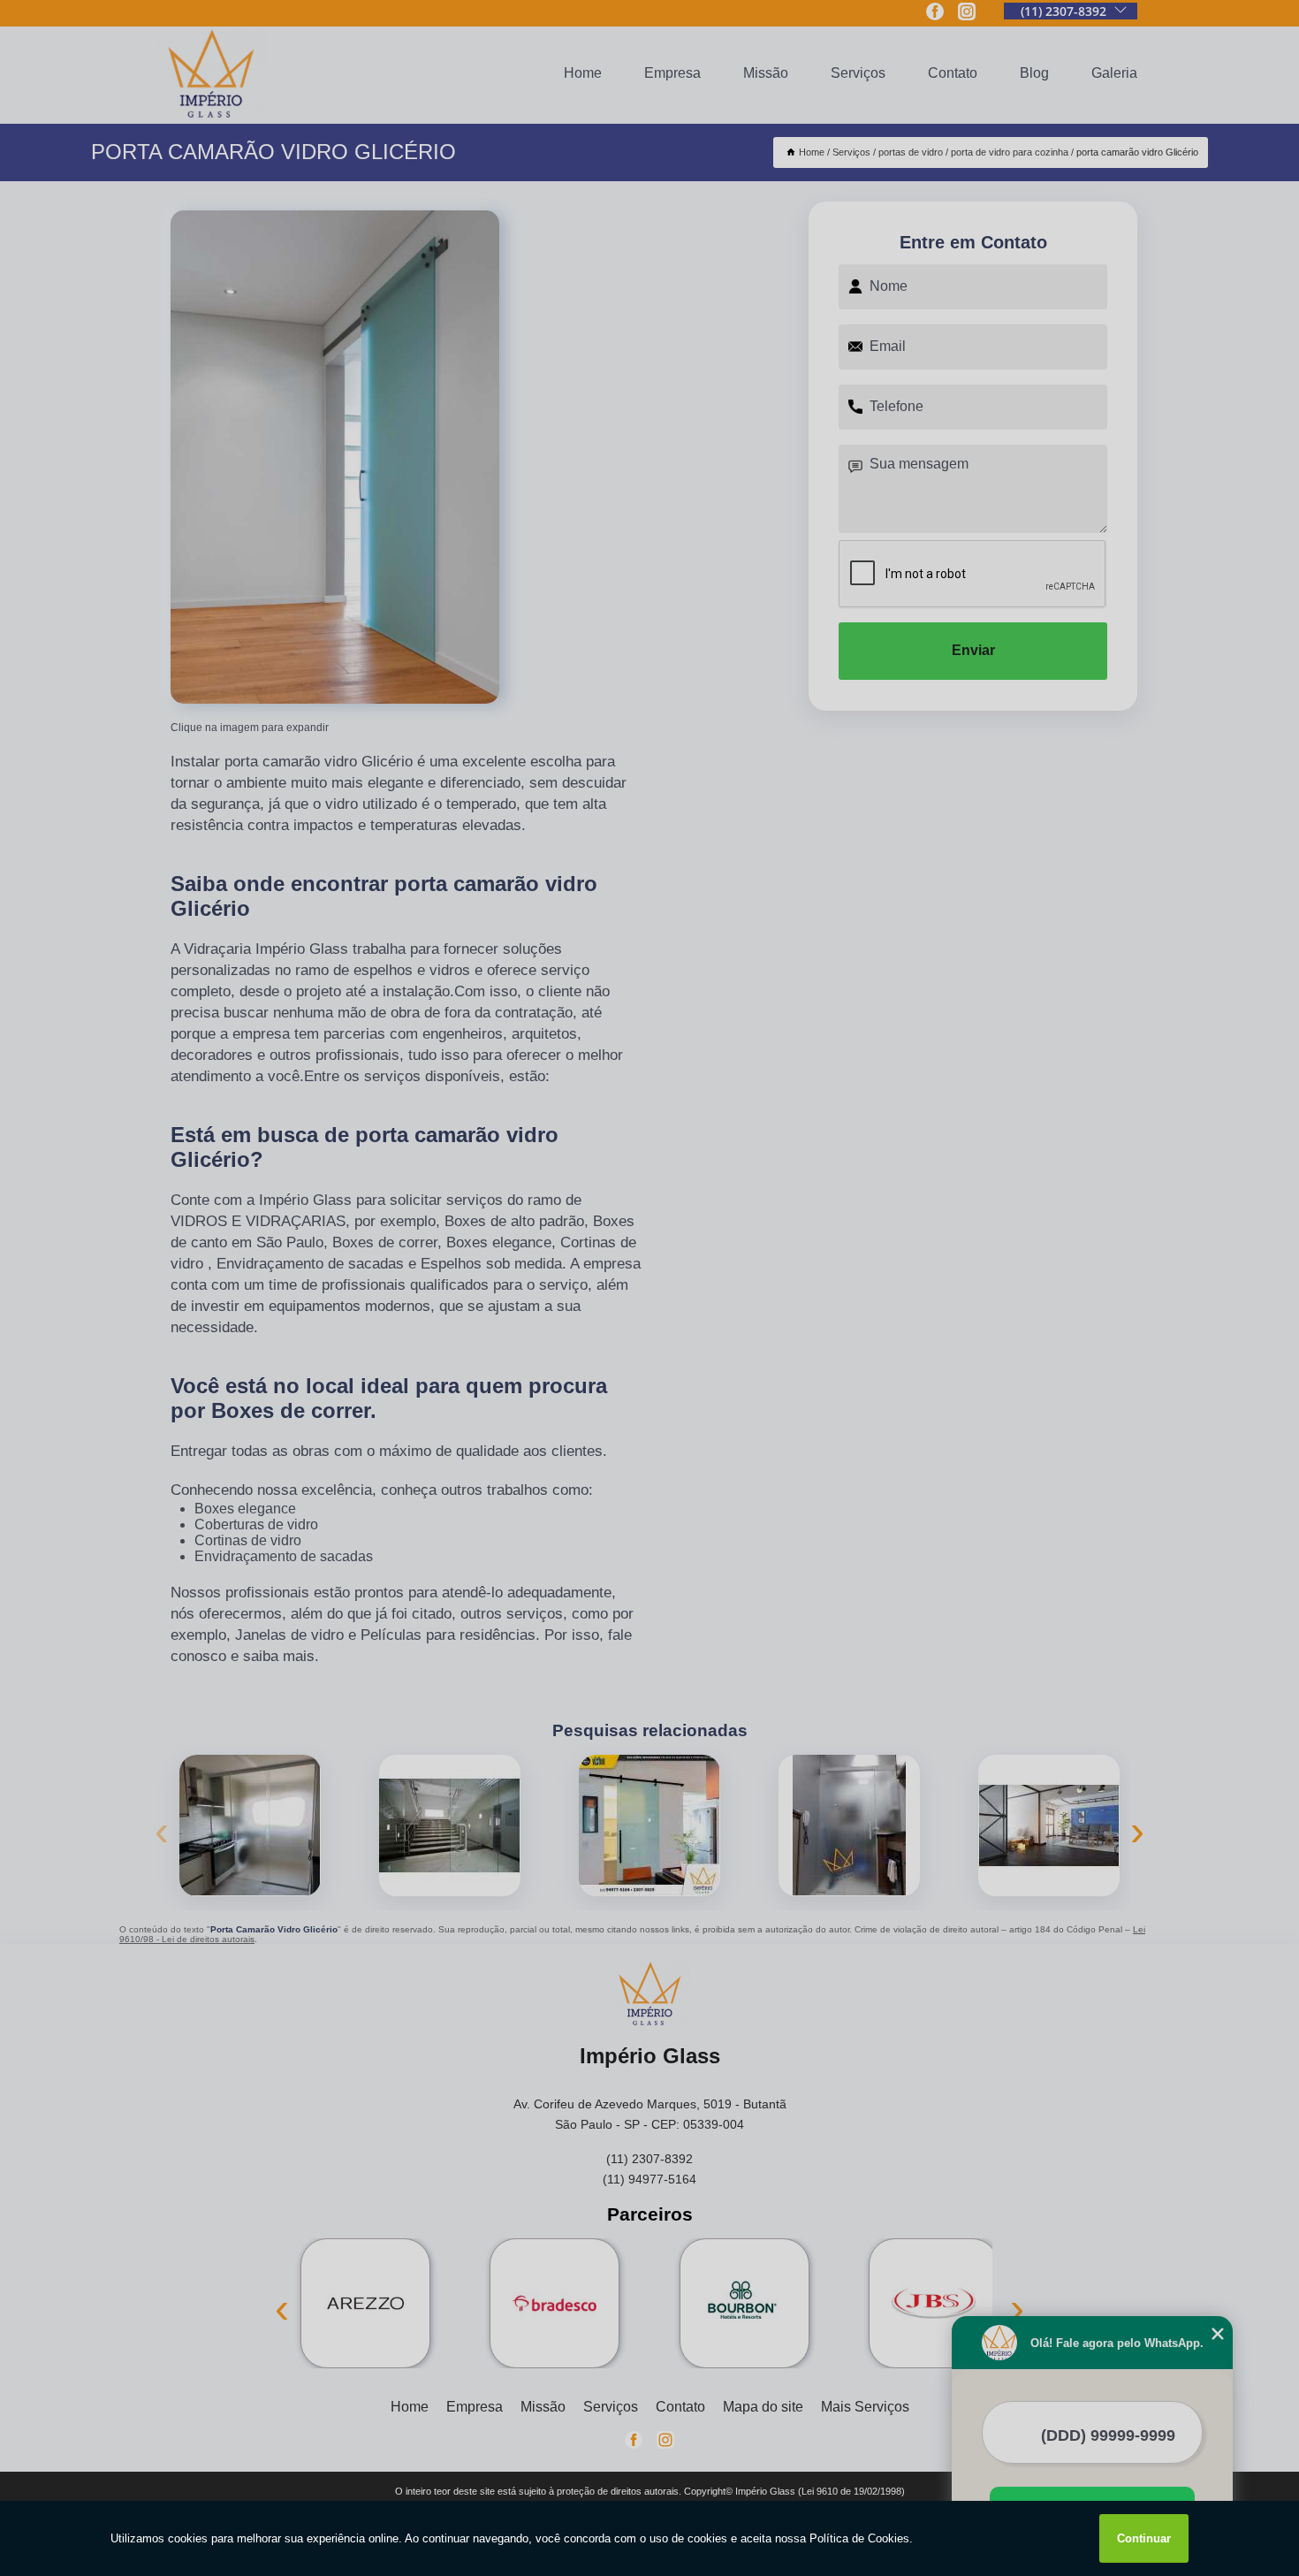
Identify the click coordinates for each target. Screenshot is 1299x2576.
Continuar (1144, 2538)
